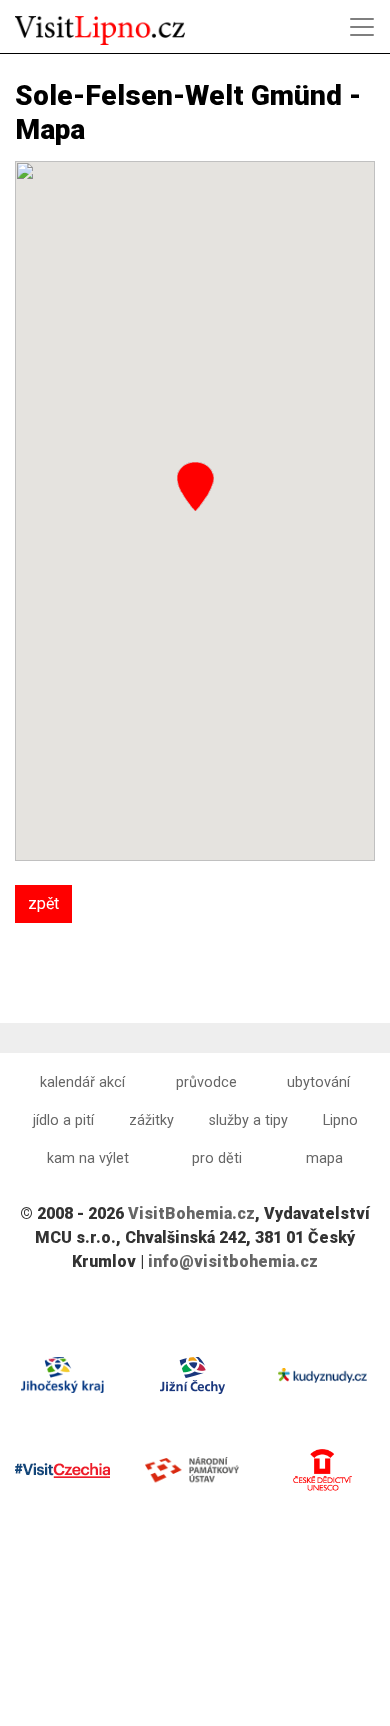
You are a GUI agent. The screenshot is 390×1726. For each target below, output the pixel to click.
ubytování (318, 1082)
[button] (195, 486)
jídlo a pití (63, 1120)
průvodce (206, 1082)
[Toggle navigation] (362, 27)
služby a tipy (248, 1120)
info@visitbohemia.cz (233, 1261)
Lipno (340, 1120)
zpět (43, 903)
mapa (324, 1158)
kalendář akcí (82, 1082)
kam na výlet (88, 1158)
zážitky (151, 1120)
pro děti (217, 1158)
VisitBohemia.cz (191, 1213)
